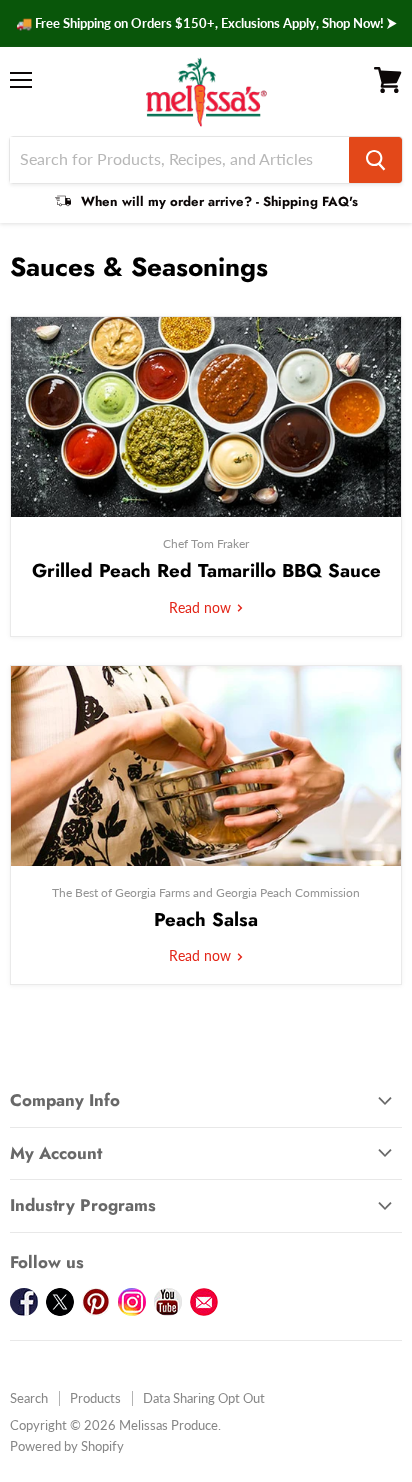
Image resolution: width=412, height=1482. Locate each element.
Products (95, 1398)
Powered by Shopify (67, 1446)
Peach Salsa (206, 919)
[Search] (375, 160)
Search (29, 1398)
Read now (202, 607)
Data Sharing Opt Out (204, 1398)
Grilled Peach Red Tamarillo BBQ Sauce (206, 570)
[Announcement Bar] (206, 23)
